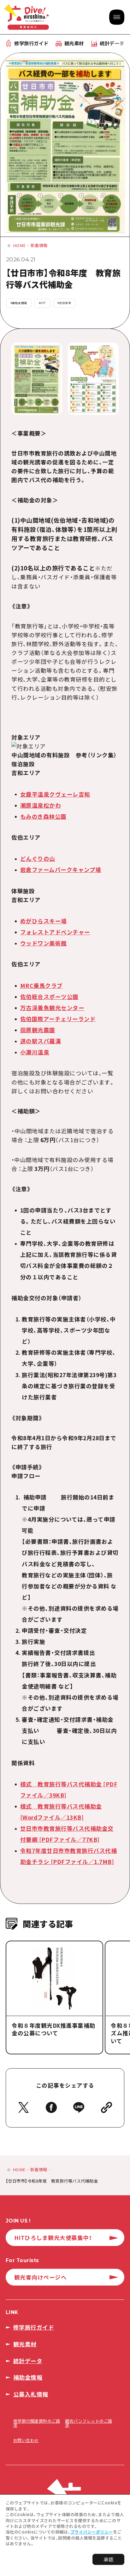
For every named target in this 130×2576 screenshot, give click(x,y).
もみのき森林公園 (43, 816)
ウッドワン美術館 (44, 943)
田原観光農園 (38, 1030)
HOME (19, 245)
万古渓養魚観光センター (52, 1008)
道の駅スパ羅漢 (41, 1041)
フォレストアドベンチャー (55, 932)
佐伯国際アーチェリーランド (58, 1019)
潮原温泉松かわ (41, 805)
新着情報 (39, 245)
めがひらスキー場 (44, 921)
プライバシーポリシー (92, 2532)
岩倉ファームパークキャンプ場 (61, 870)
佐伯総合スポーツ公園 (49, 997)
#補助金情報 (19, 303)
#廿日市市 (64, 303)
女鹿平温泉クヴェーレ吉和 (55, 794)
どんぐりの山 (38, 859)
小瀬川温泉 (35, 1052)
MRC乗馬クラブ (41, 986)
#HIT (42, 303)
